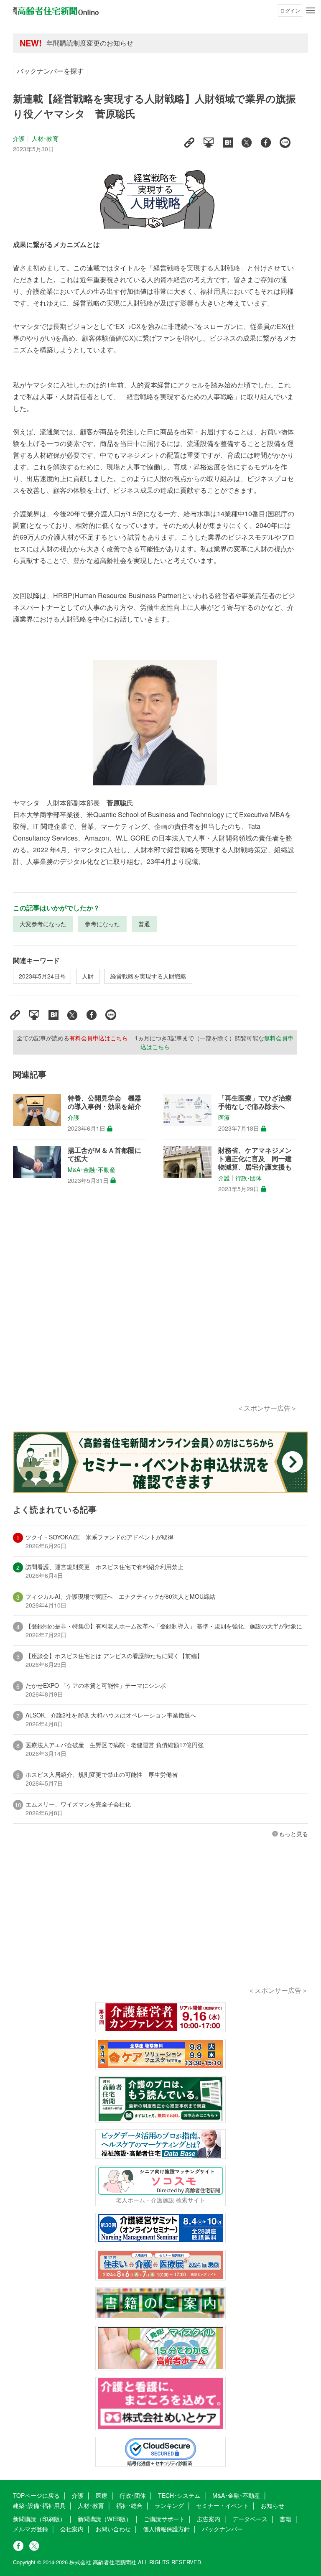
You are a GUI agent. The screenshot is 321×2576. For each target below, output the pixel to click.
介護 (19, 138)
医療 (224, 1118)
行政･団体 (248, 1178)
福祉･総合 (129, 2505)
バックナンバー (222, 2529)
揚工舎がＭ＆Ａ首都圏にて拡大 (104, 1154)
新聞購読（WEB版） (105, 2519)
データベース (250, 2519)
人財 (88, 976)
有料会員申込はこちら (99, 1038)
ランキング (169, 2505)
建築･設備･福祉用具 (39, 2505)
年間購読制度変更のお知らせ (90, 43)
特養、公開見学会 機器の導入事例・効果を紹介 (104, 1102)
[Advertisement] (155, 1308)
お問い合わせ (113, 2529)
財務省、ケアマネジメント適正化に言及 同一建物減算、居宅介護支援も (255, 1159)
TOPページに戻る (36, 2495)
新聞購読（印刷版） (39, 2519)
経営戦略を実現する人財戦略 (148, 976)
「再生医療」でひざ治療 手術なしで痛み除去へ (258, 1102)
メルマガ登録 (31, 2529)
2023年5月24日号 (42, 976)
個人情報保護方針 (166, 2529)
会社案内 (72, 2529)
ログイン (290, 10)
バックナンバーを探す (50, 71)
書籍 (285, 2519)
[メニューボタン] (311, 10)
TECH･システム (179, 2495)
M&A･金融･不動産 (92, 1170)
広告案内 (209, 2519)
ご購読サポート (164, 2519)
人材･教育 (45, 138)
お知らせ (273, 2505)
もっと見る (293, 1834)
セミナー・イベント (222, 2505)
